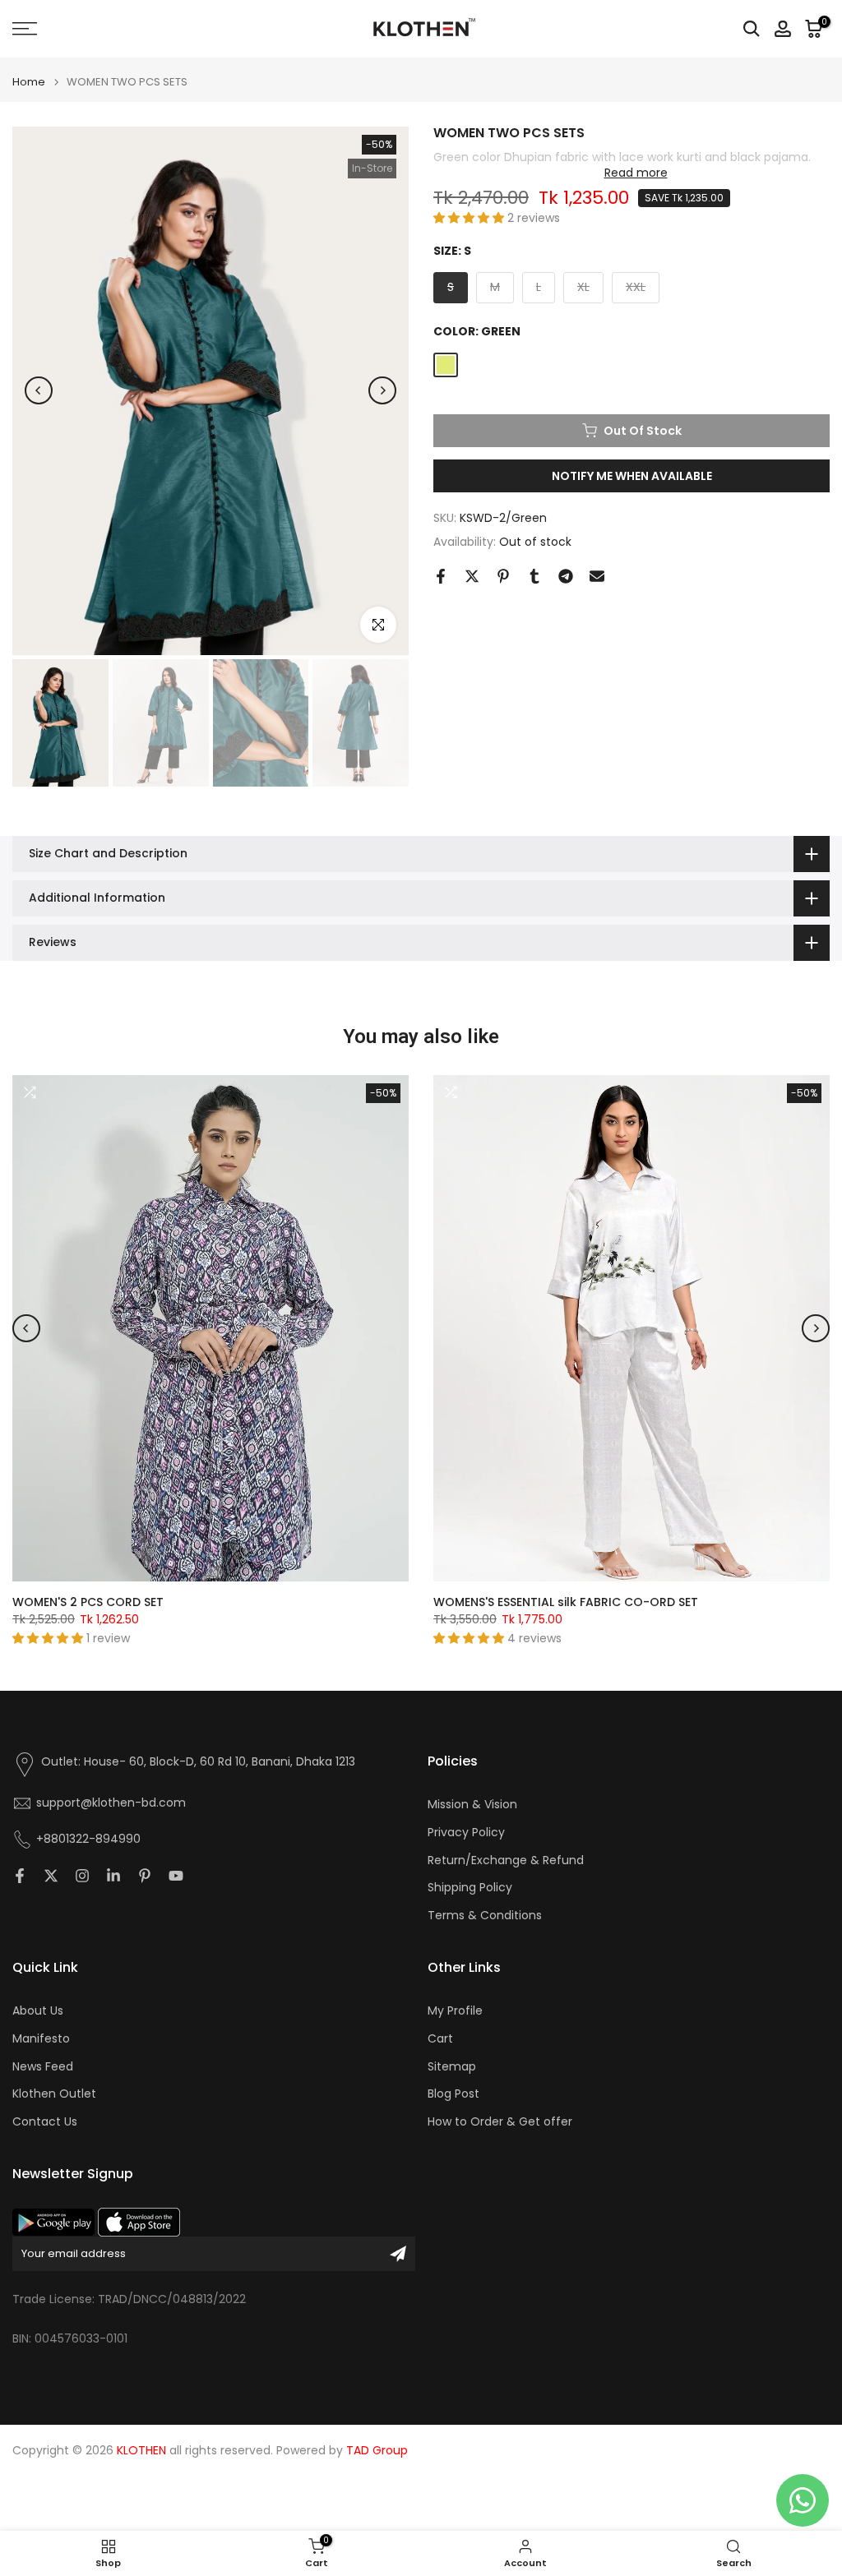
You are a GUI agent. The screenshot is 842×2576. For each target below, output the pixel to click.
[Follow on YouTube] (176, 1876)
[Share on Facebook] (441, 576)
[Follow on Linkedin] (113, 1876)
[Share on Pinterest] (503, 576)
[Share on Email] (597, 576)
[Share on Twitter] (472, 576)
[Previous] (39, 390)
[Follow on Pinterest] (145, 1876)
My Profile (455, 2011)
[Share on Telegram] (566, 576)
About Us (38, 2011)
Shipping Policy (470, 1888)
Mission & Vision (472, 1805)
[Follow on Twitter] (51, 1876)
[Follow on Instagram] (82, 1876)
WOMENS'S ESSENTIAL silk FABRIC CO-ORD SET (566, 1602)
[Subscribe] (398, 2254)
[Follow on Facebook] (20, 1876)
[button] (470, 218)
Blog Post (453, 2094)
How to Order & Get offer (500, 2122)
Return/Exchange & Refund (506, 1860)
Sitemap (452, 2067)
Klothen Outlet (54, 2094)
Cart (440, 2039)
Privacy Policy (466, 1833)
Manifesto (41, 2039)
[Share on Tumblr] (534, 576)
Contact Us (45, 2122)
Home (29, 82)
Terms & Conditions (485, 1916)
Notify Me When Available (632, 476)
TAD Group (377, 2451)
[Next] (382, 390)
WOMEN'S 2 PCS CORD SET (88, 1602)
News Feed (43, 2067)
